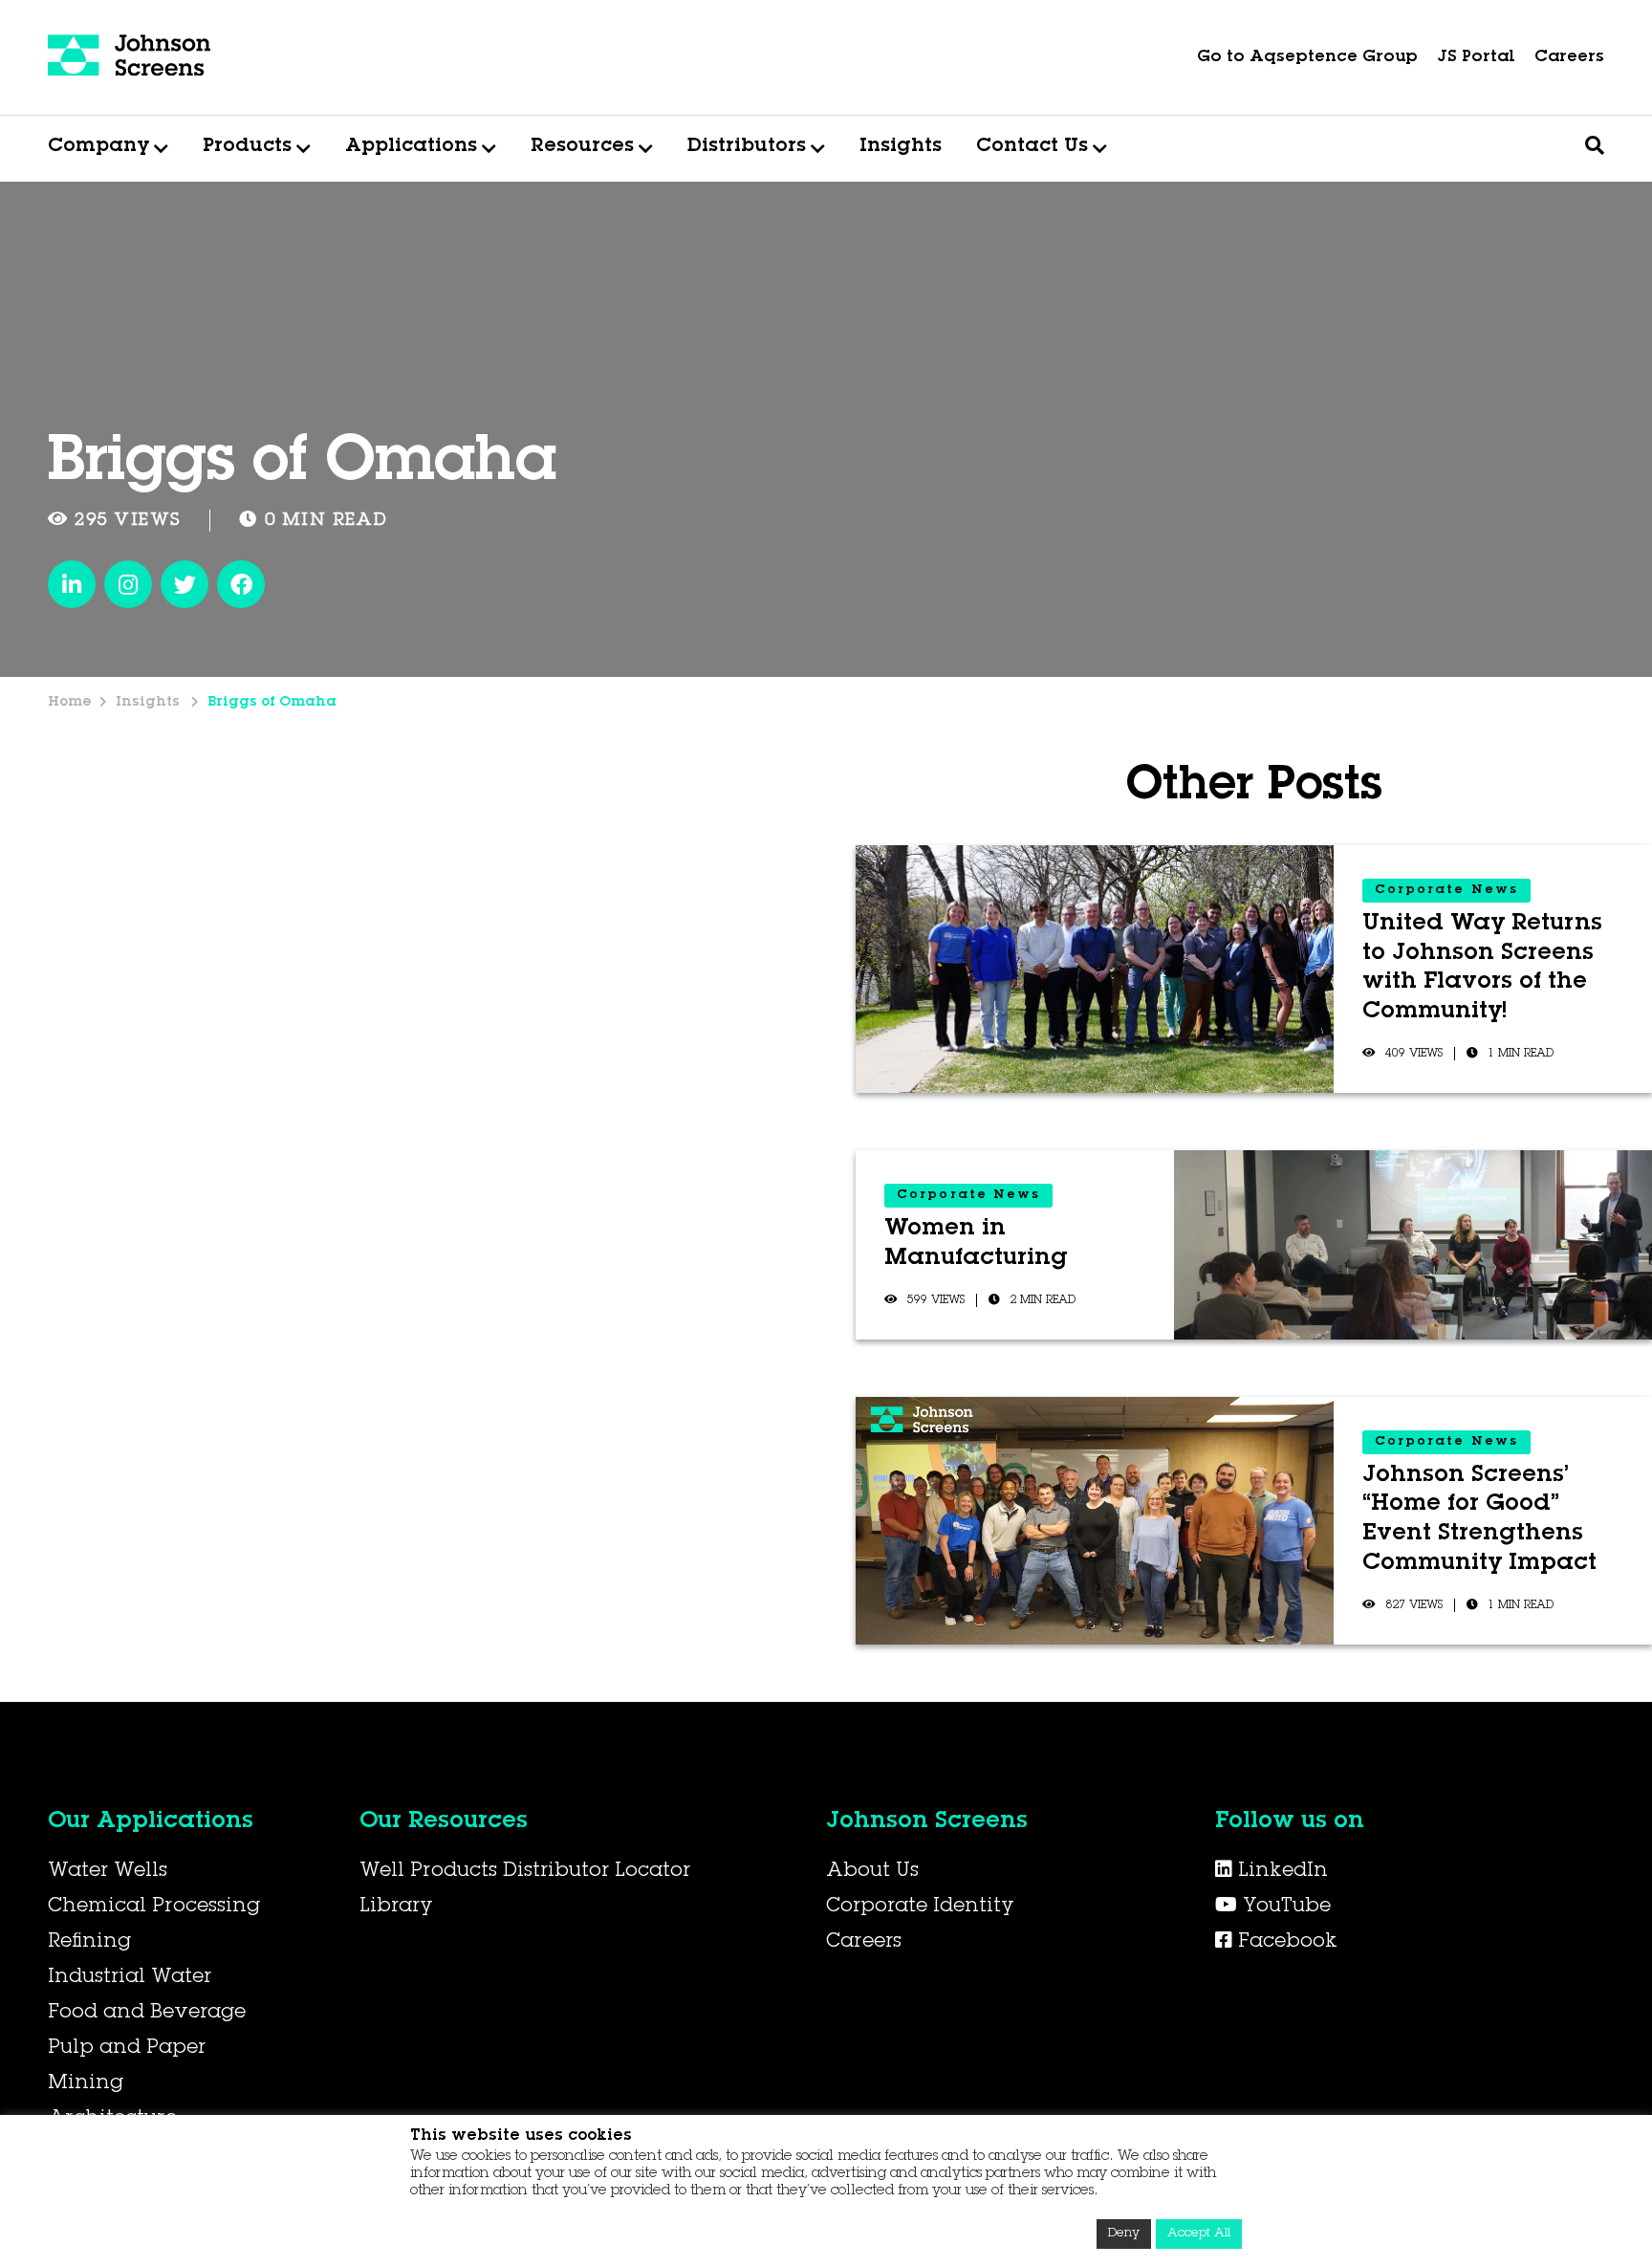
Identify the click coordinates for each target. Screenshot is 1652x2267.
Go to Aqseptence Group (1307, 58)
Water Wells (108, 1872)
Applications (411, 147)
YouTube (1284, 1907)
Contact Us (1032, 147)
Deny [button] (1124, 2234)
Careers (1569, 58)
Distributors (747, 147)
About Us (872, 1872)
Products (247, 147)
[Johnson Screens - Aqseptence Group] (129, 57)
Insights (901, 147)
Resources (582, 147)
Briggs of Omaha (272, 703)
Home (70, 703)
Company (98, 147)
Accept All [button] (1199, 2234)
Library (396, 1907)
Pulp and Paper (127, 2049)
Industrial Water (130, 1978)
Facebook (1285, 1943)
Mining (86, 2084)
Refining (89, 1943)
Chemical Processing (154, 1907)
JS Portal (1476, 58)
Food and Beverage (147, 2014)
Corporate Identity (920, 1907)
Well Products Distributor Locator (525, 1872)
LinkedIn (1280, 1872)
